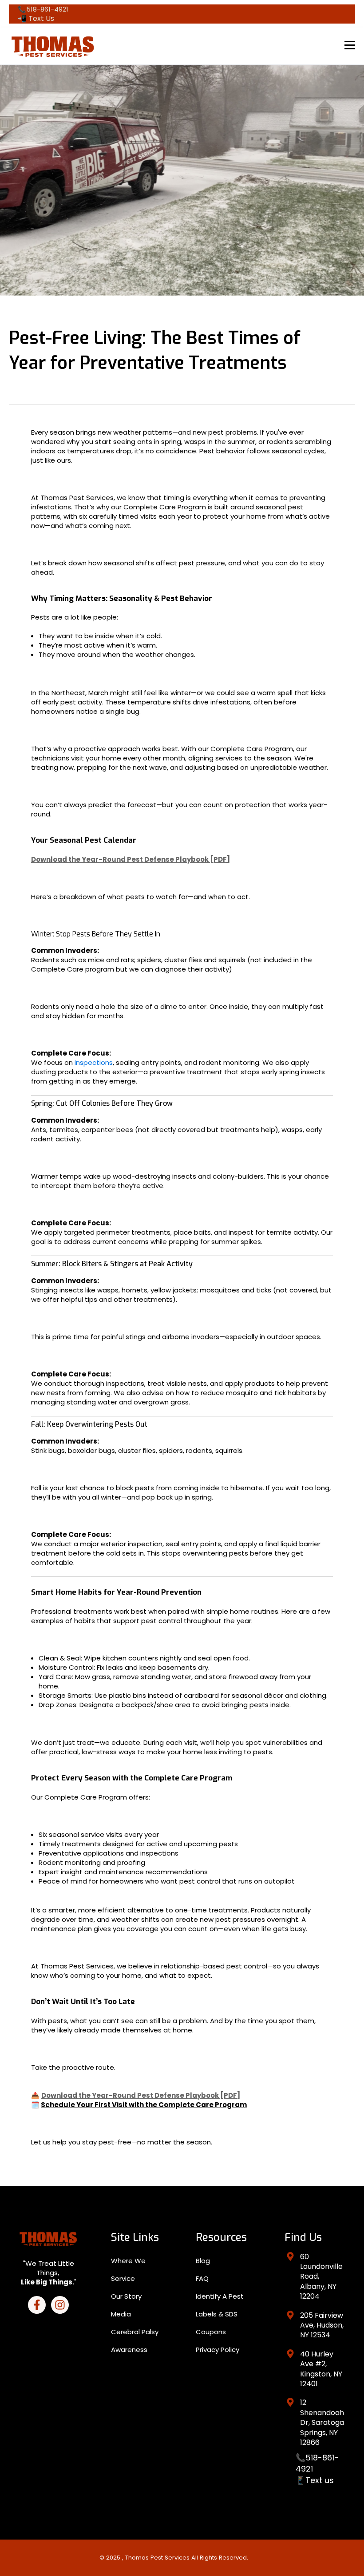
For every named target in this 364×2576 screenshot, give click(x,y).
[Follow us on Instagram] (60, 2305)
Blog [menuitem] (203, 2261)
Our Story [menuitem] (126, 2296)
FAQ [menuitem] (202, 2278)
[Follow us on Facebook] (37, 2305)
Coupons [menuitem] (211, 2332)
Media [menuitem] (121, 2314)
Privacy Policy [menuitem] (218, 2350)
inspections (94, 1062)
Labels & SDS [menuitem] (217, 2314)
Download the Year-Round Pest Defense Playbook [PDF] (131, 859)
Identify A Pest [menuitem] (220, 2296)
